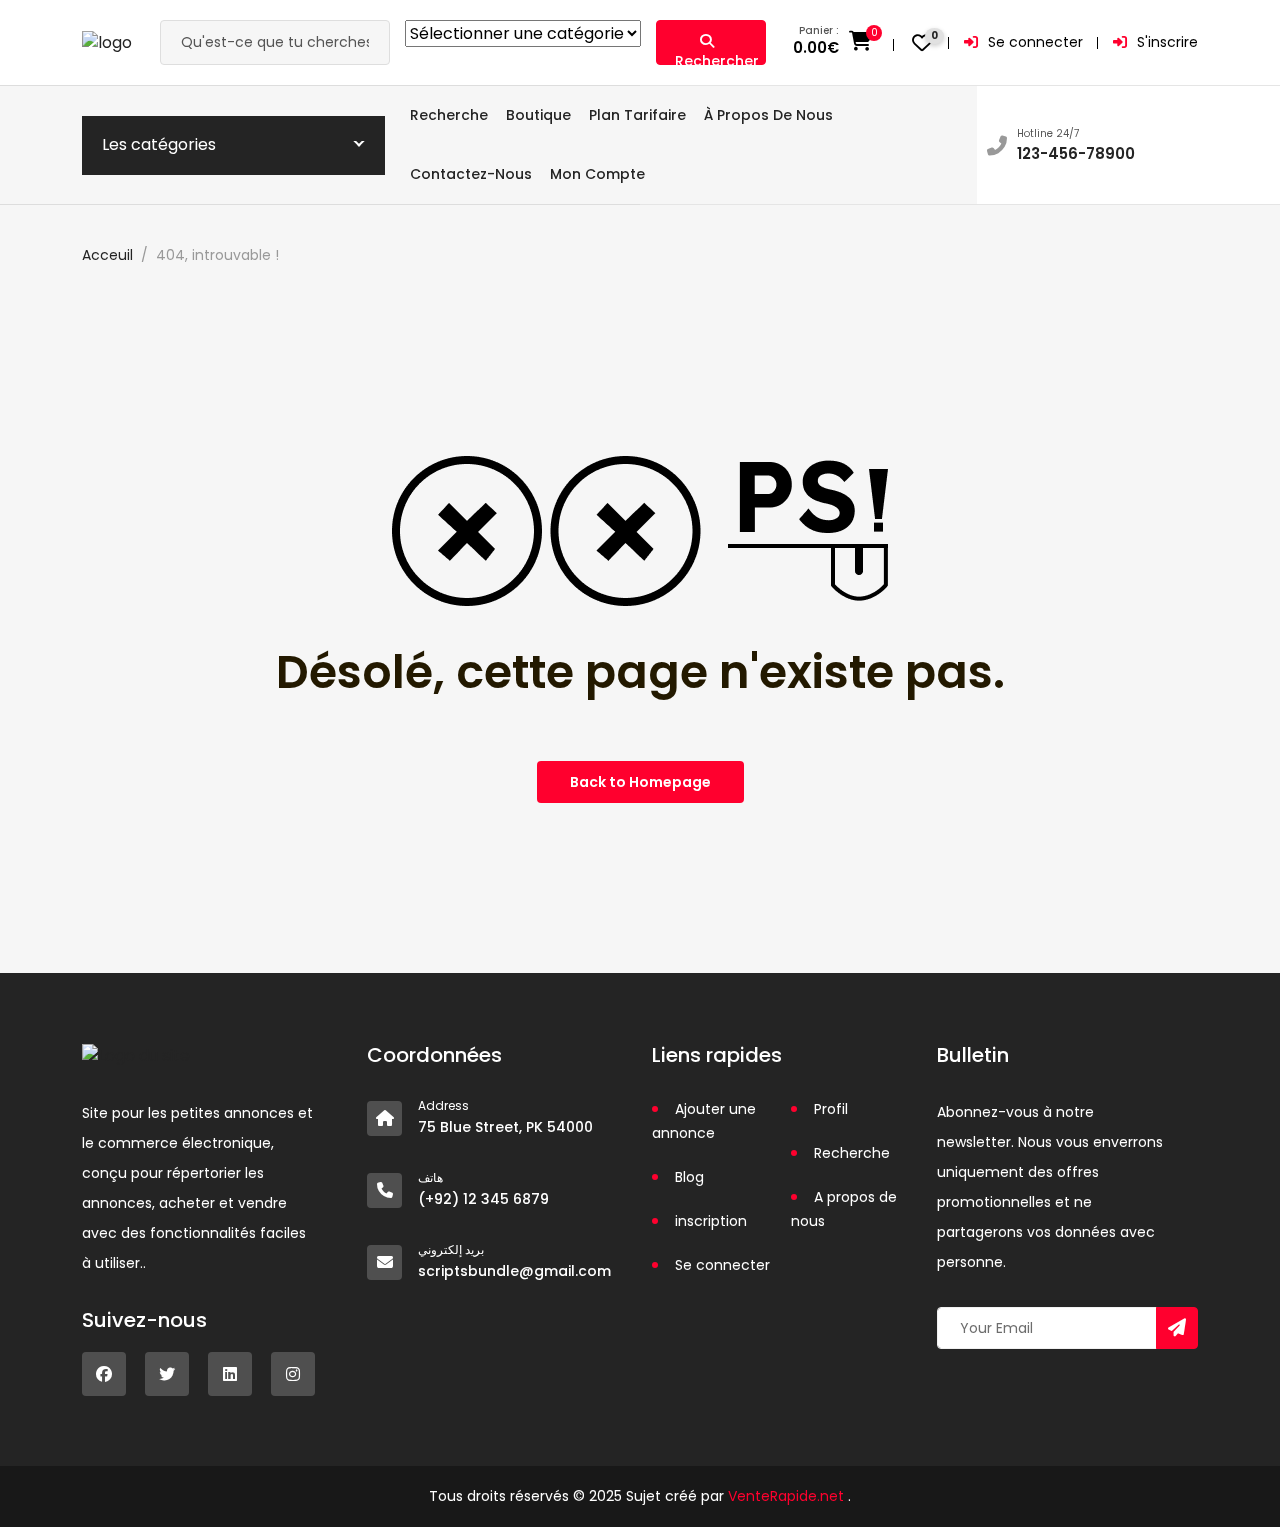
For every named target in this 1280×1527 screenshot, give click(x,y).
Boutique (538, 115)
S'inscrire (1167, 42)
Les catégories (159, 144)
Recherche (449, 115)
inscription (711, 1221)
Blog (689, 1177)
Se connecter (1035, 42)
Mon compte (597, 174)
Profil (831, 1109)
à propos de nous (768, 115)
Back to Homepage (640, 782)
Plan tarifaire (637, 115)
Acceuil (107, 255)
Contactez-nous (471, 174)
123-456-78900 (1076, 153)
